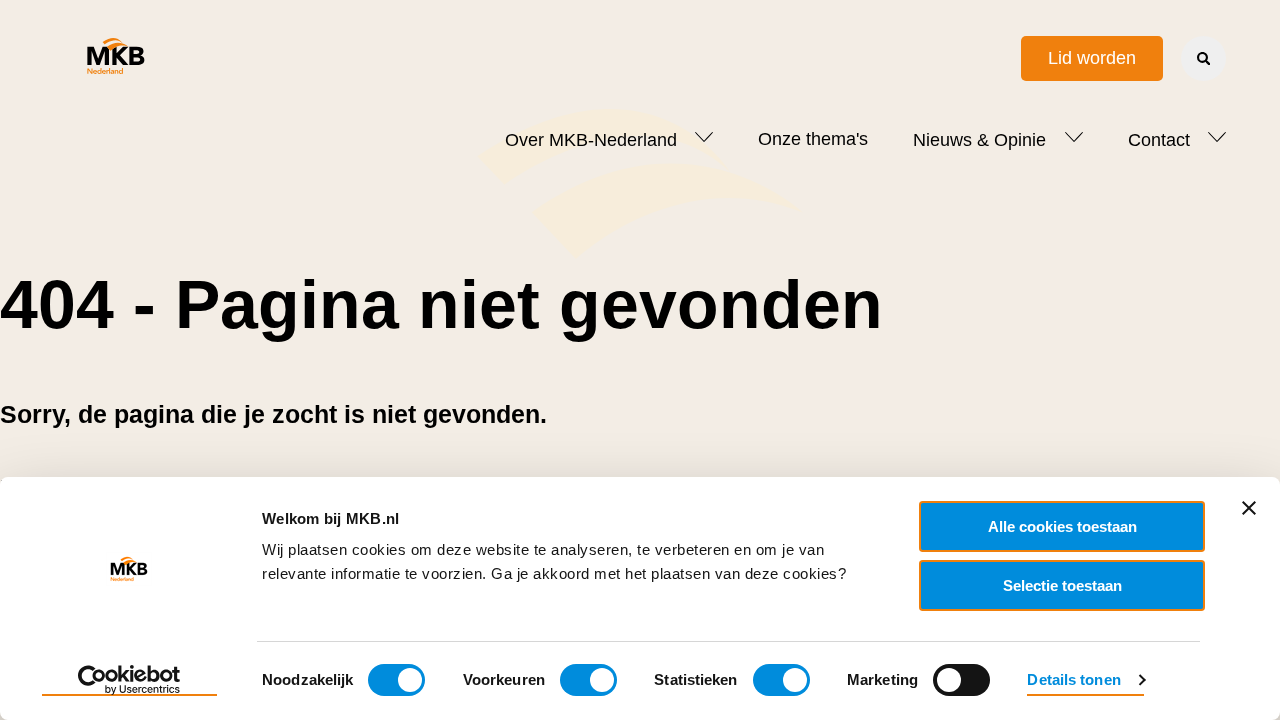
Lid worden (1092, 58)
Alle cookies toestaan (1062, 526)
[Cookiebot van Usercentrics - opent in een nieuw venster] (129, 681)
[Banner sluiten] (1249, 508)
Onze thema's (813, 139)
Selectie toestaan (1062, 585)
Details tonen (1073, 679)
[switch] (588, 680)
